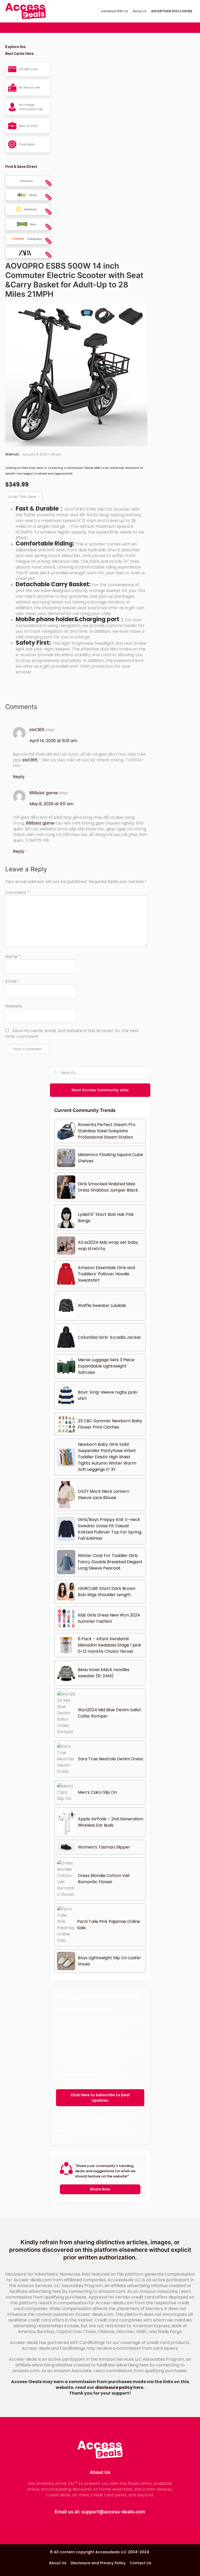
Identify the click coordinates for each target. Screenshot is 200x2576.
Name (13, 957)
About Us (140, 11)
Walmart (12, 454)
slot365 (37, 730)
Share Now (100, 2189)
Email (12, 981)
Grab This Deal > (24, 497)
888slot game (44, 793)
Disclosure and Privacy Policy (98, 2563)
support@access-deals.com (113, 2512)
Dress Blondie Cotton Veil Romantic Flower (104, 1879)
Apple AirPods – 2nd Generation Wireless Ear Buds (111, 1822)
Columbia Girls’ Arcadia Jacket (109, 1337)
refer (97, 468)
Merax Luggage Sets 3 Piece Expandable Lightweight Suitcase (106, 1366)
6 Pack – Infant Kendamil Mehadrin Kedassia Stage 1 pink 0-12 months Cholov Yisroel (110, 1645)
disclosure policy (114, 2387)
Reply (19, 777)
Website (14, 1006)
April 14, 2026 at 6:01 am (53, 741)
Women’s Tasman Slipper (104, 1847)
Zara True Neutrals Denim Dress (110, 1759)
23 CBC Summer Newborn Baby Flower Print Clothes (110, 1424)
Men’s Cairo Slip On (97, 1792)
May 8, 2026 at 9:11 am (51, 804)
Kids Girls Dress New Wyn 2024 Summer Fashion (109, 1618)
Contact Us (140, 2563)
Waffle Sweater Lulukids (102, 1305)
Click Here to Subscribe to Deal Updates (100, 2098)
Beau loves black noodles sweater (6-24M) (104, 1673)
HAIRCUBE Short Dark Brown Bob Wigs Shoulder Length (107, 1592)
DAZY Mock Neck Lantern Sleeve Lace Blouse (104, 1494)
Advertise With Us (115, 11)
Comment (17, 893)
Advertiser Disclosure (172, 11)
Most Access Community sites (100, 1090)
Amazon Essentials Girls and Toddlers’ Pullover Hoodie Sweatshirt (106, 1274)
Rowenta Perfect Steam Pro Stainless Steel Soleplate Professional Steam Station (107, 1131)
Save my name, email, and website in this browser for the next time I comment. (72, 1034)
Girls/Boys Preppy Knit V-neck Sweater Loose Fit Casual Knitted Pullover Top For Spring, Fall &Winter (110, 1529)
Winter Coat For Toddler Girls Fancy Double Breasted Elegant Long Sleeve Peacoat (110, 1562)
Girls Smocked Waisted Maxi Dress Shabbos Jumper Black (108, 1187)
